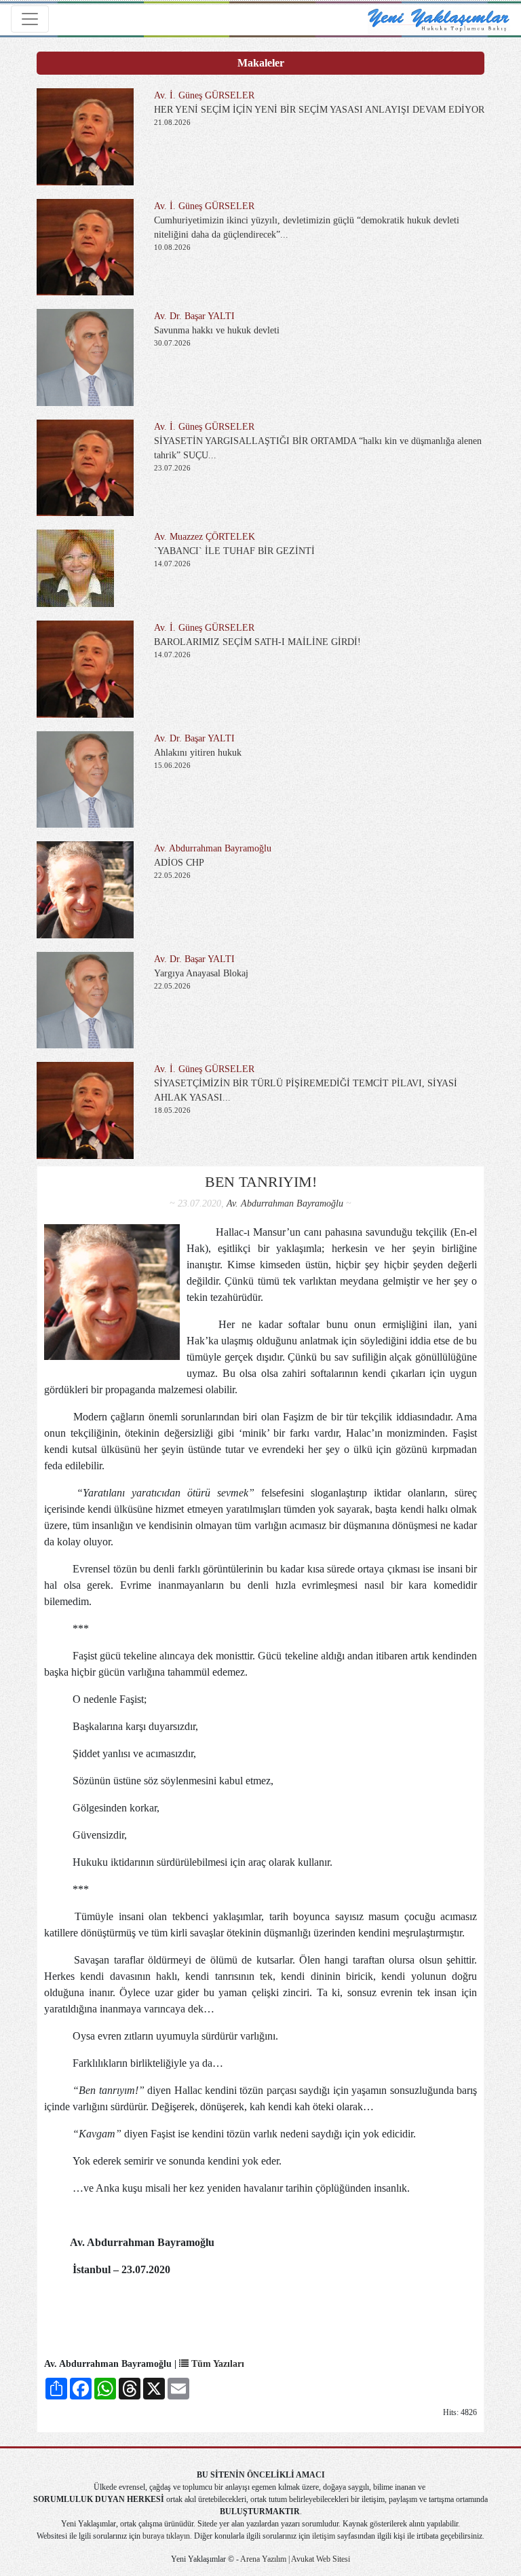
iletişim (324, 2536)
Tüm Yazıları (216, 2364)
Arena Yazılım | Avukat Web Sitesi (294, 2559)
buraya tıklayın (166, 2536)
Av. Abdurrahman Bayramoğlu (285, 1203)
